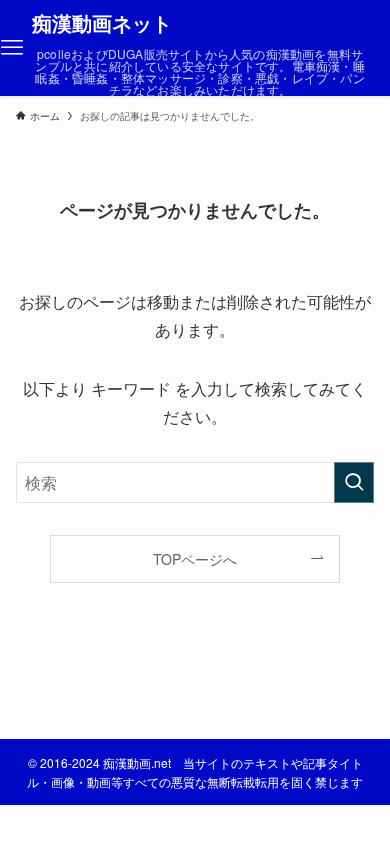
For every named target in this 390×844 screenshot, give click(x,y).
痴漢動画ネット (102, 24)
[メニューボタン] (12, 48)
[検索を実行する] (354, 482)
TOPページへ (195, 559)
